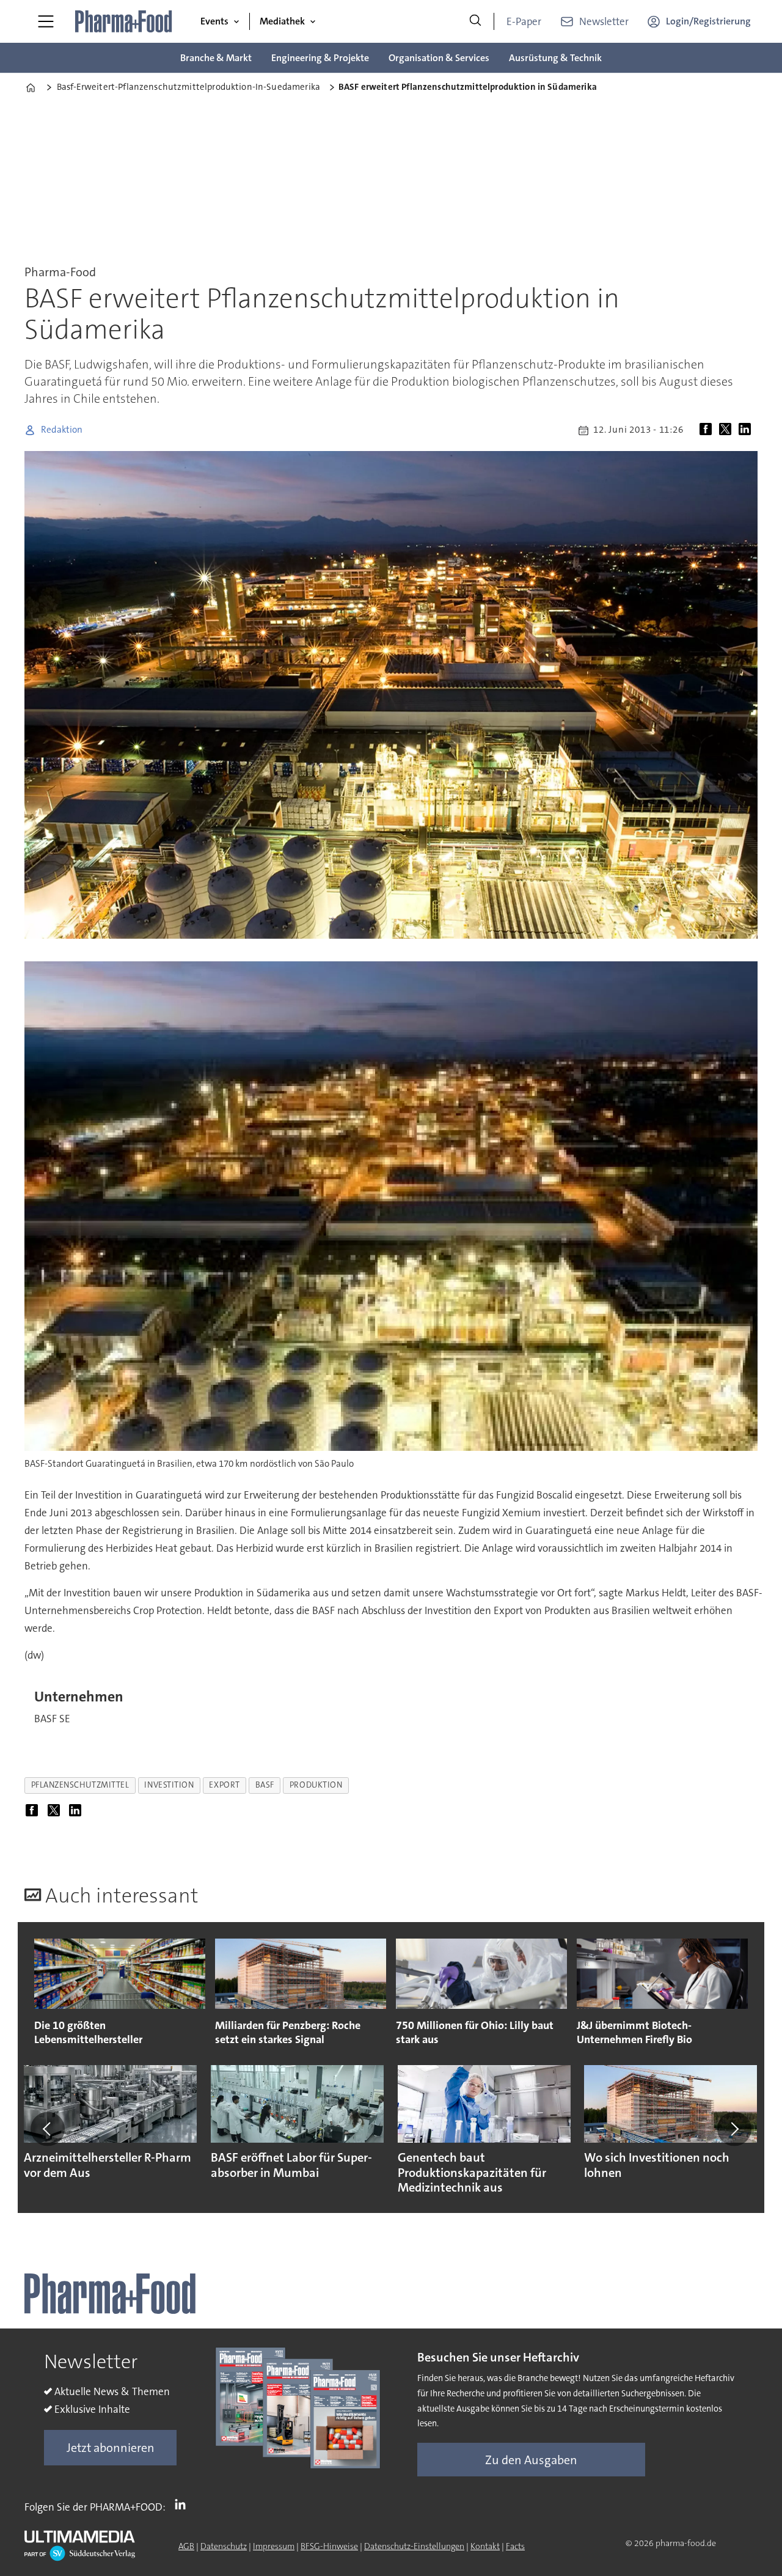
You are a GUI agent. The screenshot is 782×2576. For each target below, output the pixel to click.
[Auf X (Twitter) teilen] (728, 430)
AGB (186, 2546)
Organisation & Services (439, 58)
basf (265, 1785)
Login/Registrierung (708, 21)
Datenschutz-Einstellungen (414, 2546)
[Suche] (475, 21)
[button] (48, 2129)
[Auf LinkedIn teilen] (747, 430)
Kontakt (485, 2546)
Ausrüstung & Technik (555, 58)
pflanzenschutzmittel (80, 1785)
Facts (515, 2546)
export (224, 1785)
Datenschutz (224, 2546)
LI (183, 2504)
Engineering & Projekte (320, 58)
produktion (316, 1785)
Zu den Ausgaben (531, 2460)
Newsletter (604, 21)
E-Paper (524, 21)
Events (214, 21)
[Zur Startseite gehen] (124, 21)
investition (169, 1785)
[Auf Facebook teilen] (708, 430)
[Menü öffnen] (46, 21)
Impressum (274, 2546)
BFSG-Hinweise (329, 2546)
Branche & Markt (216, 58)
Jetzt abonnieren (111, 2448)
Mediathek (282, 21)
